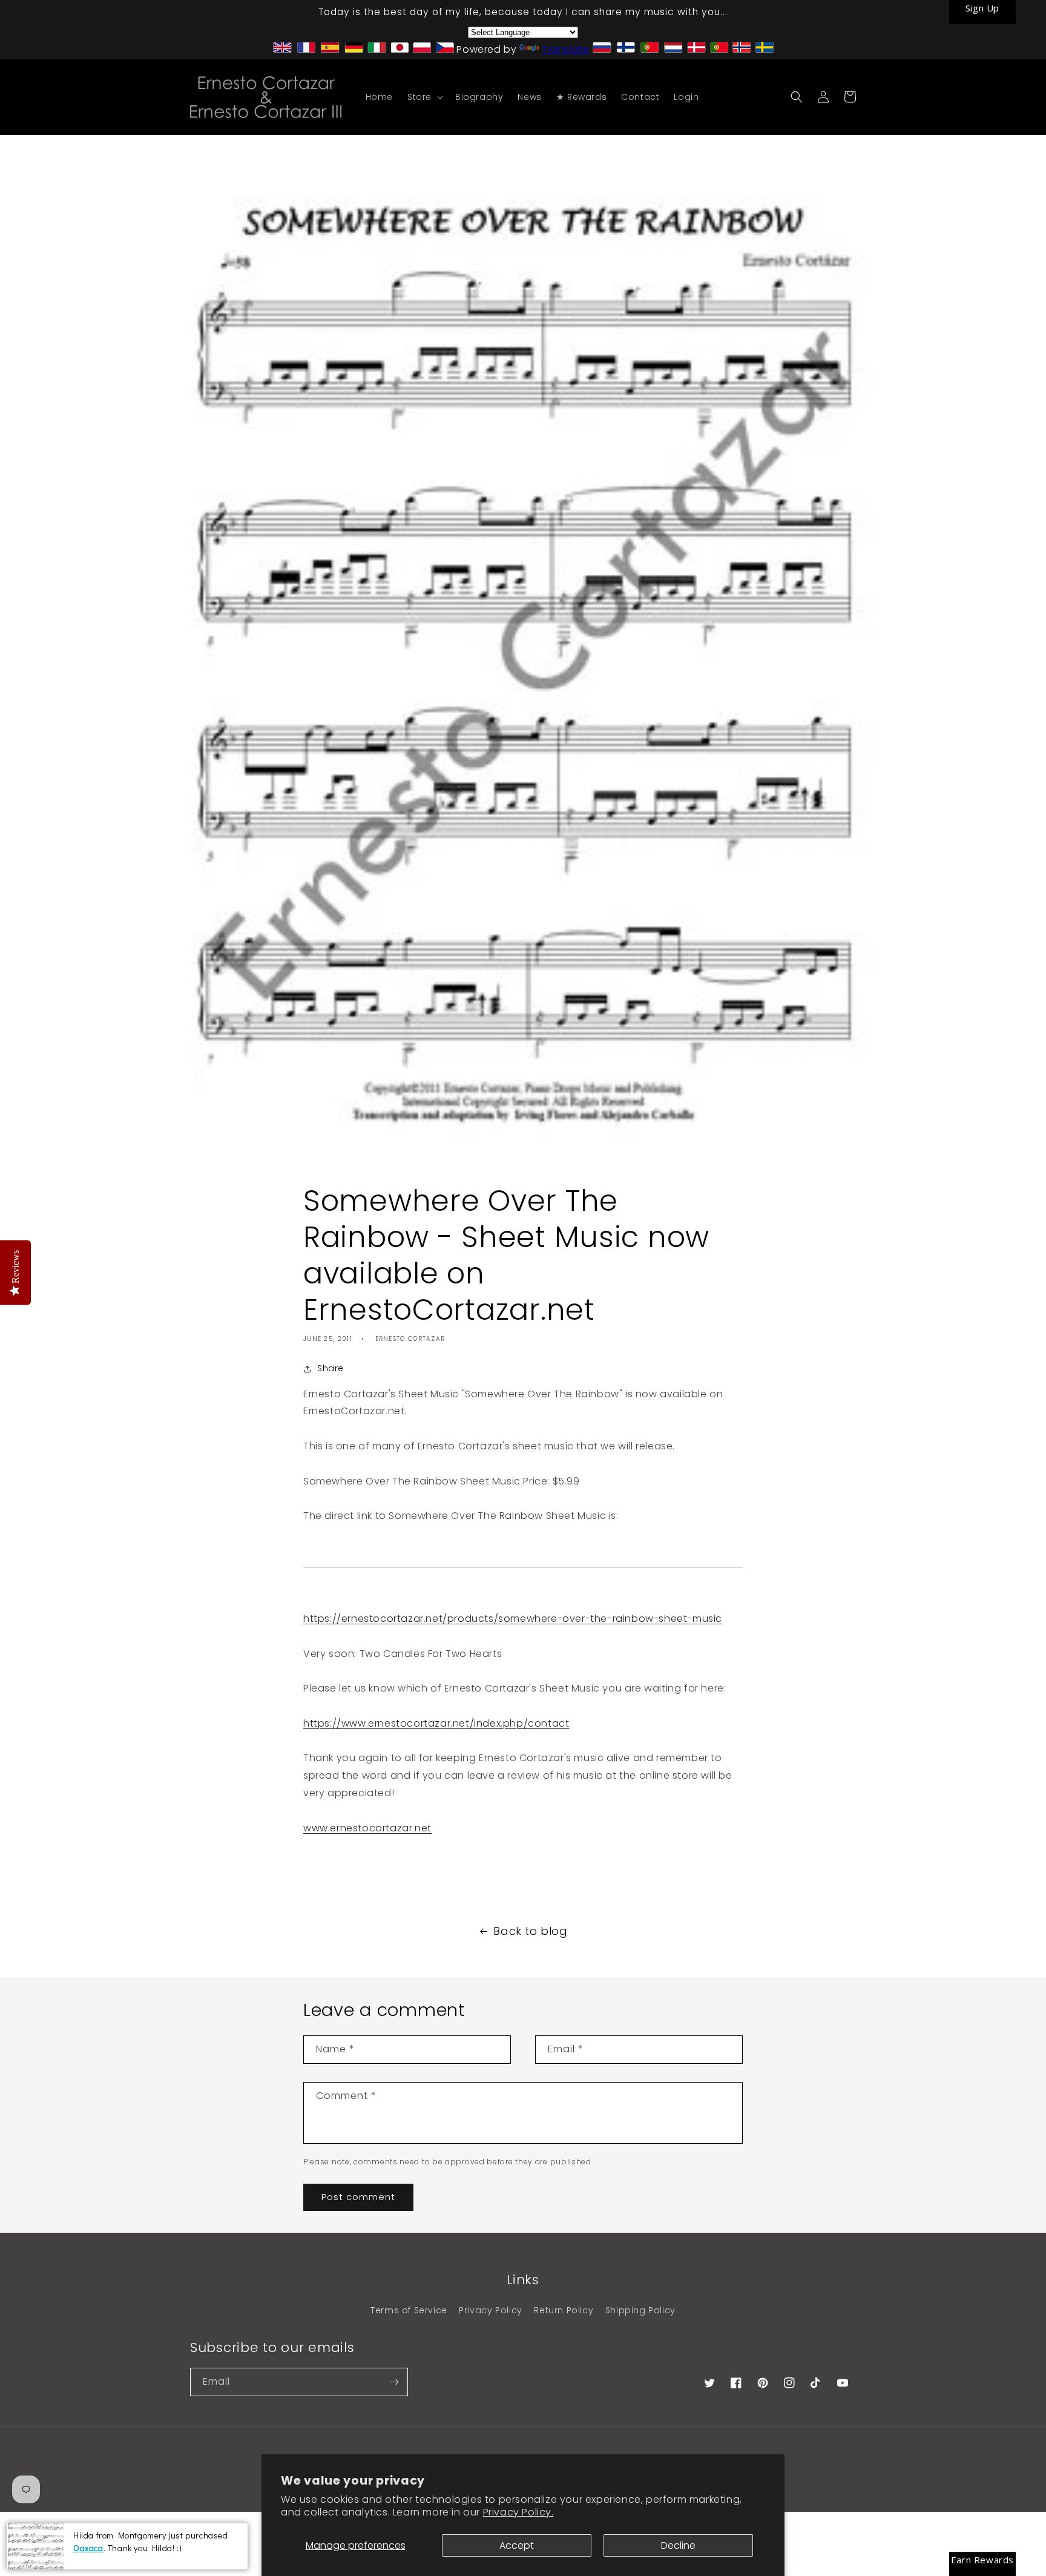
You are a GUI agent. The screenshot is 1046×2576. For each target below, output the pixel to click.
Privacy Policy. (518, 2512)
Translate (565, 49)
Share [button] (331, 1368)
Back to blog (530, 1931)
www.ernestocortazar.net (367, 1828)
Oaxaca (88, 2547)
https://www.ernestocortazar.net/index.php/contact (436, 1723)
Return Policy (564, 2310)
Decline (678, 2545)
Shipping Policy (640, 2310)
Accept (517, 2545)
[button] (424, 97)
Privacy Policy (490, 2310)
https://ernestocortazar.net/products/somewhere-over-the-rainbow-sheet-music (513, 1619)
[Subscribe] (394, 2382)
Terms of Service (409, 2310)
